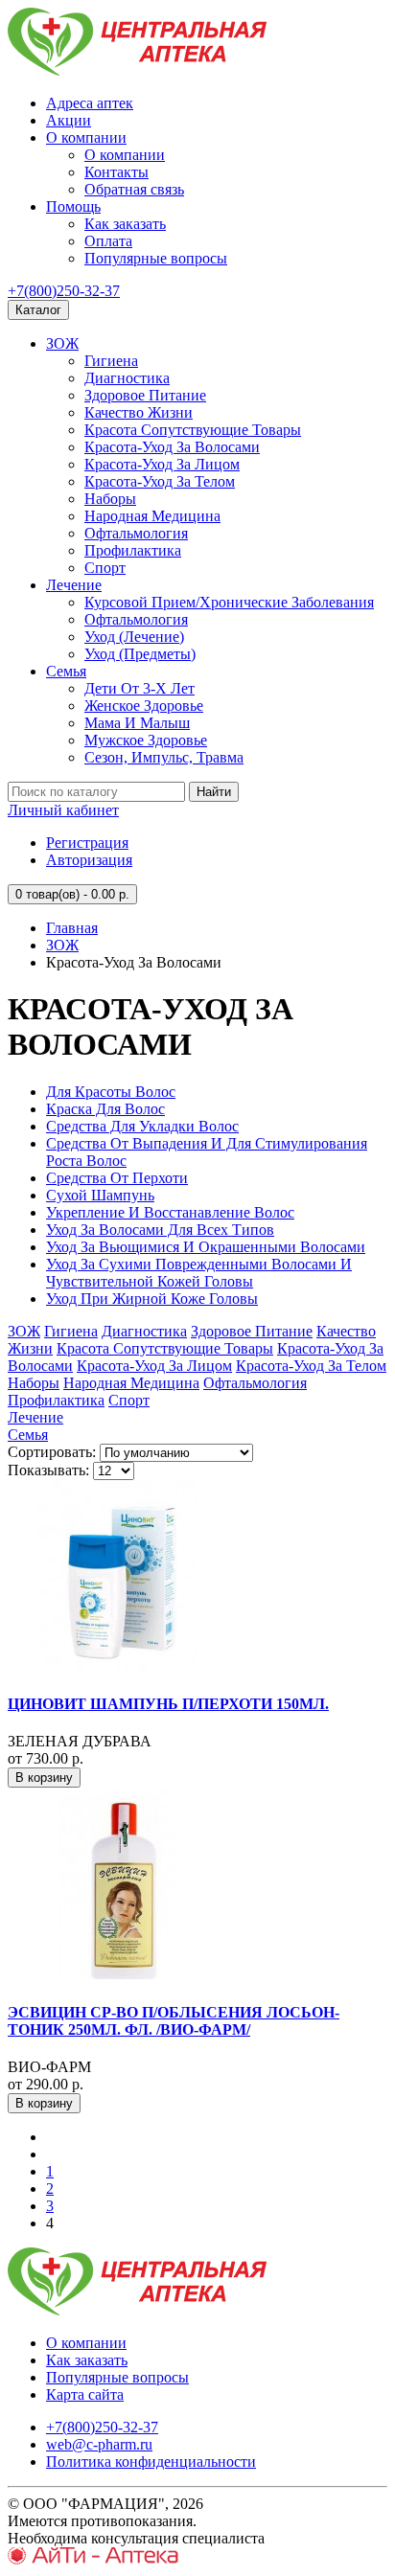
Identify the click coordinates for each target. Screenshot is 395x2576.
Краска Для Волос (105, 1109)
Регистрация (87, 843)
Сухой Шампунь (100, 1195)
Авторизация (89, 860)
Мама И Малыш (137, 723)
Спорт (105, 568)
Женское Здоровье (144, 706)
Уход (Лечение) (134, 637)
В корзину (44, 1778)
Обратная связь (134, 189)
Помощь (73, 206)
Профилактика (133, 550)
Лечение (74, 585)
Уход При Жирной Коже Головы (152, 1299)
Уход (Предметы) (140, 654)
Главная (72, 928)
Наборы (110, 499)
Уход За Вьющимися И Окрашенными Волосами (206, 1247)
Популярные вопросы (156, 258)
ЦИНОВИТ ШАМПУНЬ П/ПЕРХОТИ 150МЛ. (168, 1704)
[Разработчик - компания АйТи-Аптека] (93, 2559)
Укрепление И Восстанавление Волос (170, 1212)
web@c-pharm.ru (99, 2444)
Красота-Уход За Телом (160, 481)
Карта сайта (85, 2394)
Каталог (38, 310)
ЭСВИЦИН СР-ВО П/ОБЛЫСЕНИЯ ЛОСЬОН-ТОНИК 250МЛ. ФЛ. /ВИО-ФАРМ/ (174, 2021)
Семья (66, 671)
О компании (86, 137)
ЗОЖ (62, 343)
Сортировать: (52, 1452)
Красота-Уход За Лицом (162, 464)
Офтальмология (136, 533)
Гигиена (111, 361)
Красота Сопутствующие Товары (193, 430)
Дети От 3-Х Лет (139, 688)
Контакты (116, 172)
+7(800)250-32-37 (64, 291)
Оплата (108, 241)
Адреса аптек (90, 103)
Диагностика (127, 378)
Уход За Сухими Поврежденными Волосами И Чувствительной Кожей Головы (199, 1273)
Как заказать (125, 224)
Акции (69, 120)
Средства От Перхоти (117, 1178)
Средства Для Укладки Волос (142, 1126)
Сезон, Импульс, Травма (164, 757)
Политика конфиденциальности (151, 2462)
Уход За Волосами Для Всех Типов (160, 1230)
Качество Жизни (139, 412)
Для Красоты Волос (111, 1092)
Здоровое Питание (145, 395)
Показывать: (48, 1470)
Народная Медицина (152, 516)
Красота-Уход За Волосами (172, 447)
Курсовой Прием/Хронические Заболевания (229, 602)
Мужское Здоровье (146, 740)
